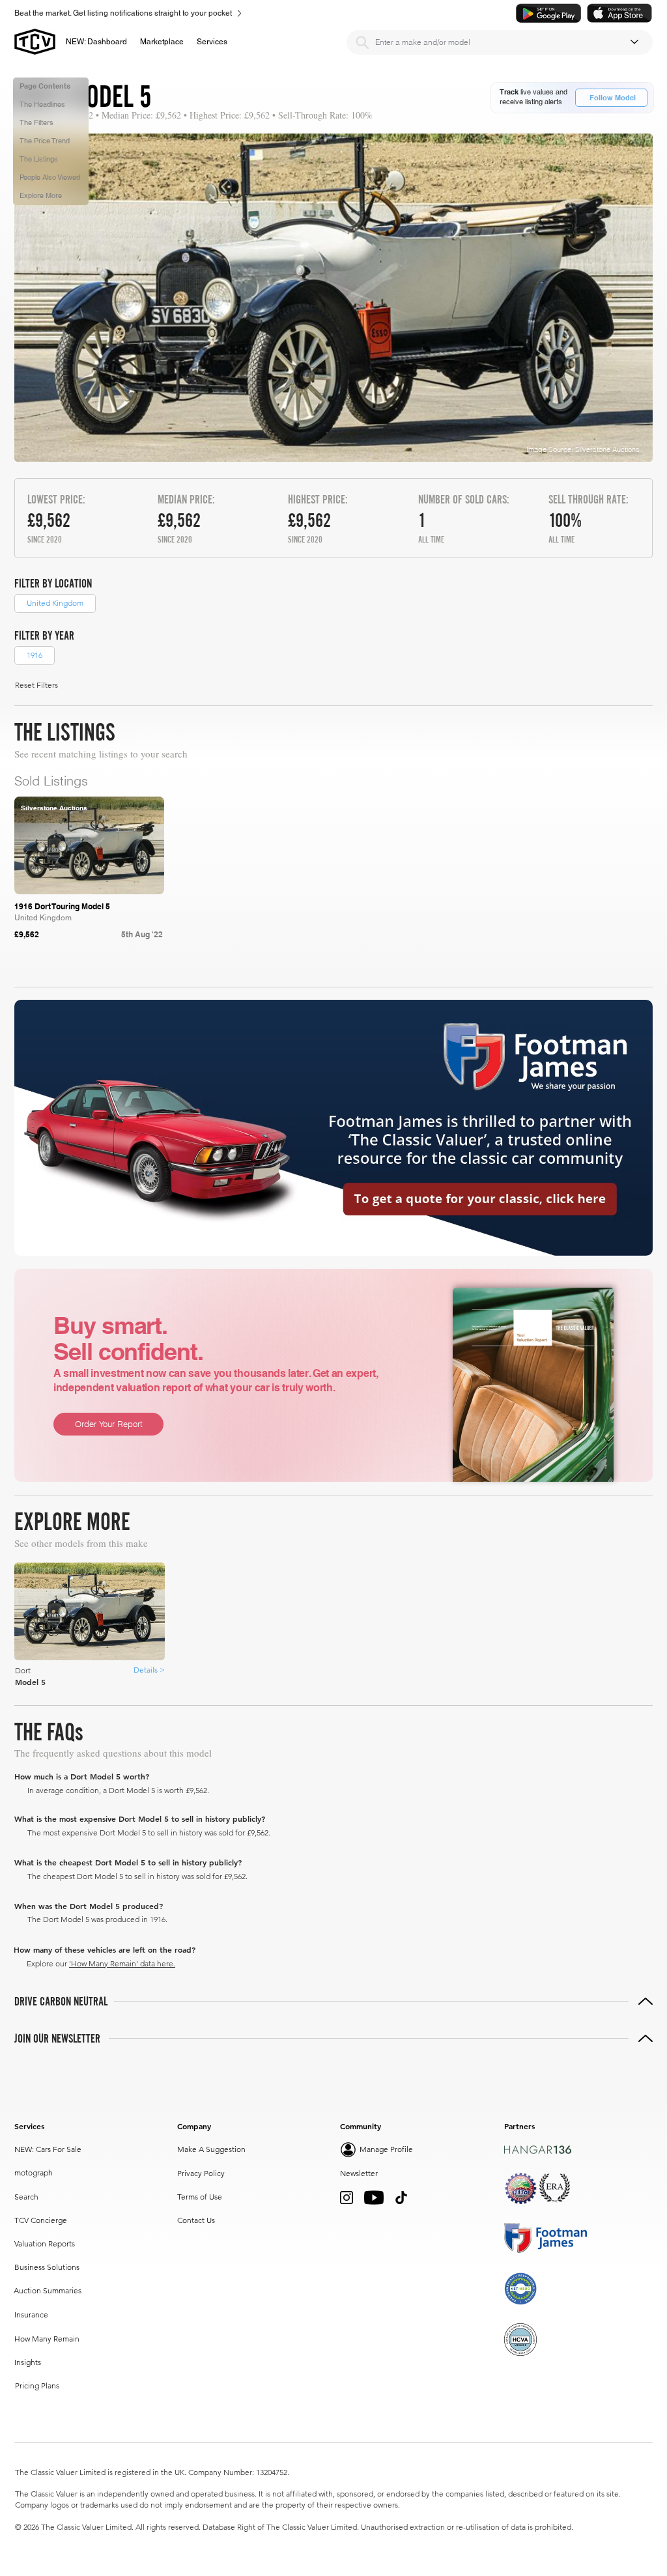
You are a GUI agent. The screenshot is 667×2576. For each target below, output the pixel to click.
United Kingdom (55, 603)
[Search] (362, 42)
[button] (162, 42)
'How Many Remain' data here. (122, 1963)
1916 (35, 655)
